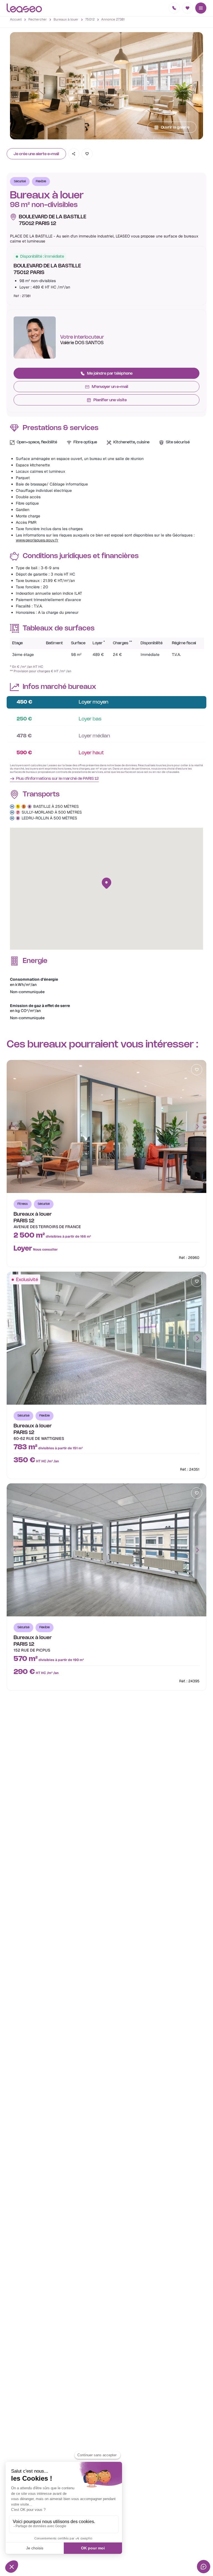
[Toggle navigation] (201, 8)
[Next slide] (197, 1126)
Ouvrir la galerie (175, 128)
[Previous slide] (16, 1126)
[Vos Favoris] (187, 8)
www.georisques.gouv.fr (37, 540)
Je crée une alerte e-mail (36, 154)
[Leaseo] (24, 8)
